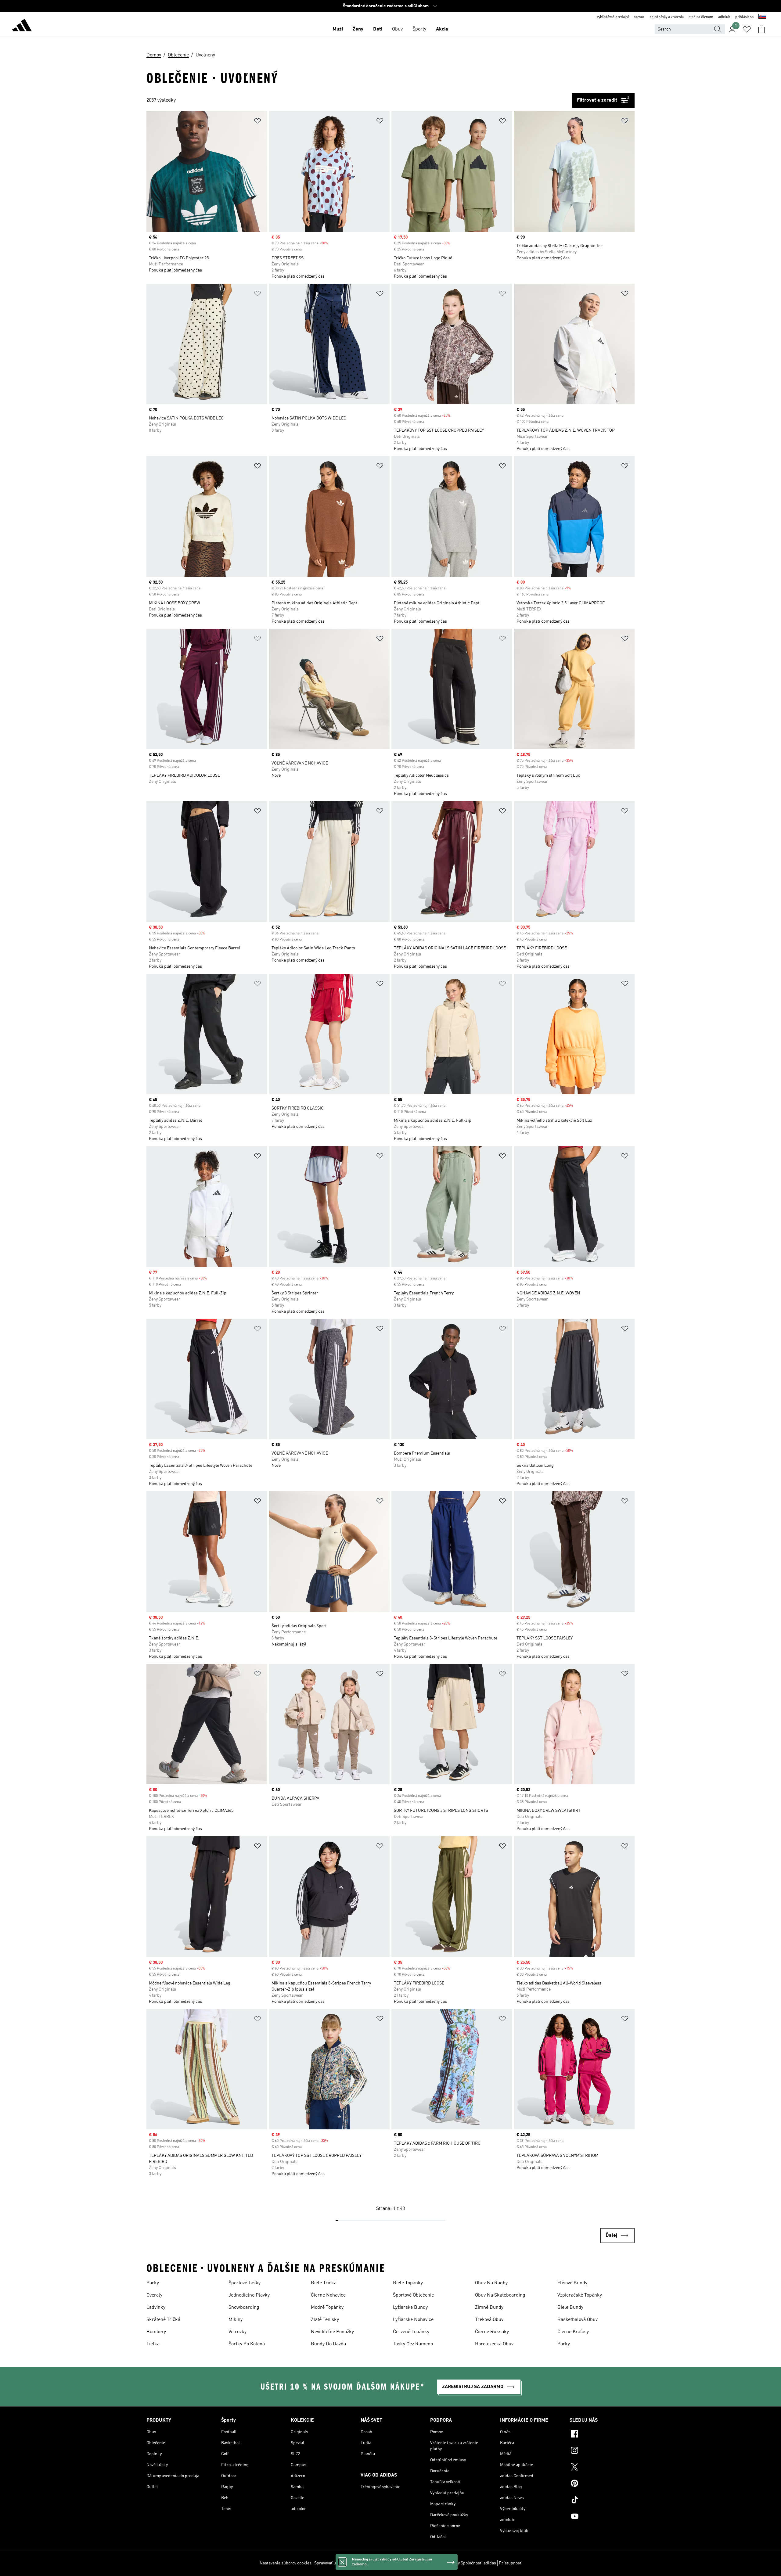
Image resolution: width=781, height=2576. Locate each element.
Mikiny (236, 2320)
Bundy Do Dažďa (328, 2344)
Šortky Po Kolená (247, 2344)
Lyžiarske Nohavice (413, 2320)
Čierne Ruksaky (492, 2332)
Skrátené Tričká (163, 2320)
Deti (378, 29)
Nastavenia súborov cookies (286, 2563)
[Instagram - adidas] (602, 2451)
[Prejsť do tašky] (761, 29)
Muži (338, 29)
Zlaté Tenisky (325, 2320)
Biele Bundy (570, 2308)
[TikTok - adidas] (602, 2501)
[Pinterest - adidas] (602, 2484)
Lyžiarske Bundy (410, 2308)
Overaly (154, 2295)
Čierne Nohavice (328, 2295)
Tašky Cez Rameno (413, 2344)
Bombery (156, 2332)
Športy (419, 29)
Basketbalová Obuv (578, 2320)
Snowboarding (244, 2308)
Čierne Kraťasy (573, 2332)
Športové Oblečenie (413, 2295)
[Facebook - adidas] (602, 2435)
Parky (153, 2283)
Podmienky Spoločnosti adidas (467, 2563)
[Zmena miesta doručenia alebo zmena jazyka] (762, 17)
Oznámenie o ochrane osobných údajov (400, 2563)
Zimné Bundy (489, 2308)
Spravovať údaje (329, 2563)
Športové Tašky (245, 2283)
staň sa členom (701, 17)
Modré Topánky (327, 2308)
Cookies (354, 2563)
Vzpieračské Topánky (580, 2295)
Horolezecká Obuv (494, 2344)
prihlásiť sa (744, 17)
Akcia (442, 29)
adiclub (724, 17)
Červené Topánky (411, 2332)
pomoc (639, 17)
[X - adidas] (602, 2468)
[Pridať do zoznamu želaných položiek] (257, 122)
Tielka (153, 2344)
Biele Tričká (324, 2283)
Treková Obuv (489, 2320)
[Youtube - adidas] (602, 2517)
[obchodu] (22, 26)
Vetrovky (238, 2332)
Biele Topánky (408, 2283)
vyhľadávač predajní (613, 17)
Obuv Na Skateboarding (500, 2295)
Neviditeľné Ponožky (332, 2332)
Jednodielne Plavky (249, 2295)
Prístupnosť (510, 2563)
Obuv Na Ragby (491, 2283)
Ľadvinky (156, 2308)
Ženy (358, 29)
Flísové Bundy (572, 2283)
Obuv (397, 29)
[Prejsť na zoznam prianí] (747, 29)
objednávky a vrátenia (667, 17)
